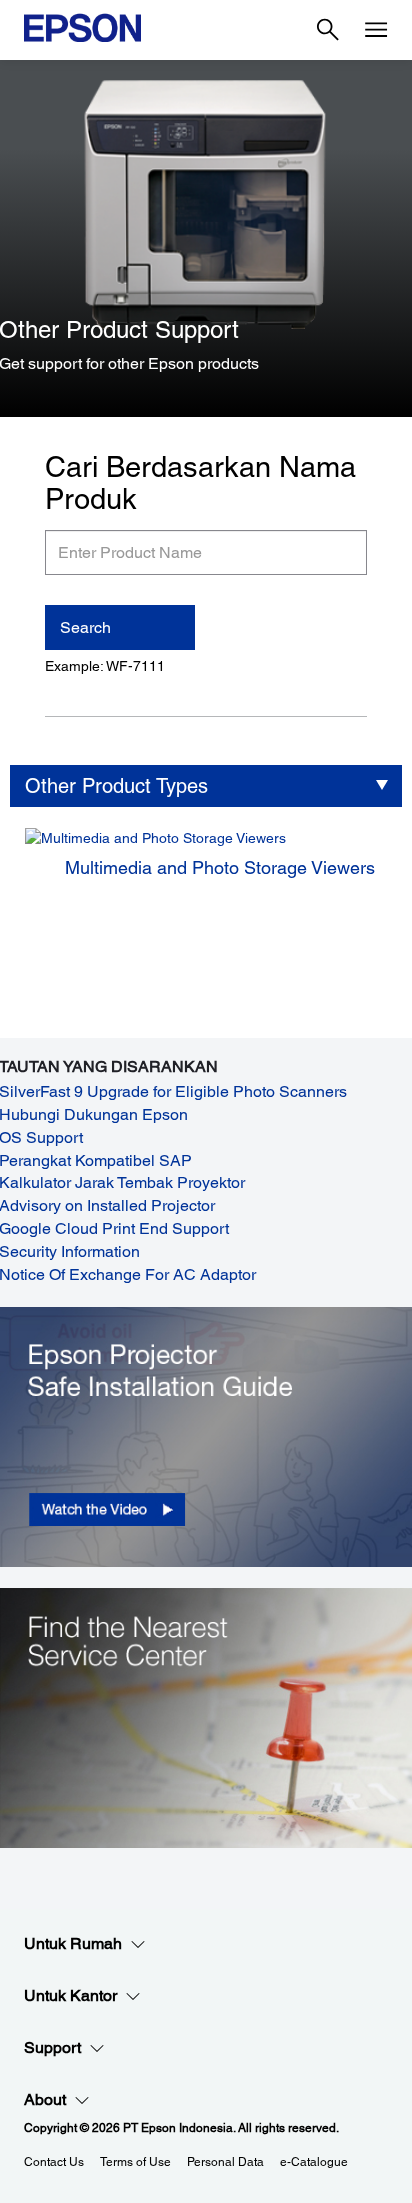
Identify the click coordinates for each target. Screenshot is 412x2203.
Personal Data (225, 2162)
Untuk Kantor (70, 1995)
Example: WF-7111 (105, 666)
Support (52, 2047)
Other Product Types (116, 786)
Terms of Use (135, 2162)
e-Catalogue (314, 2162)
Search (85, 627)
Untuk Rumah (73, 1943)
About (45, 2099)
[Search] (328, 30)
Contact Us (54, 2162)
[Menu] (376, 30)
